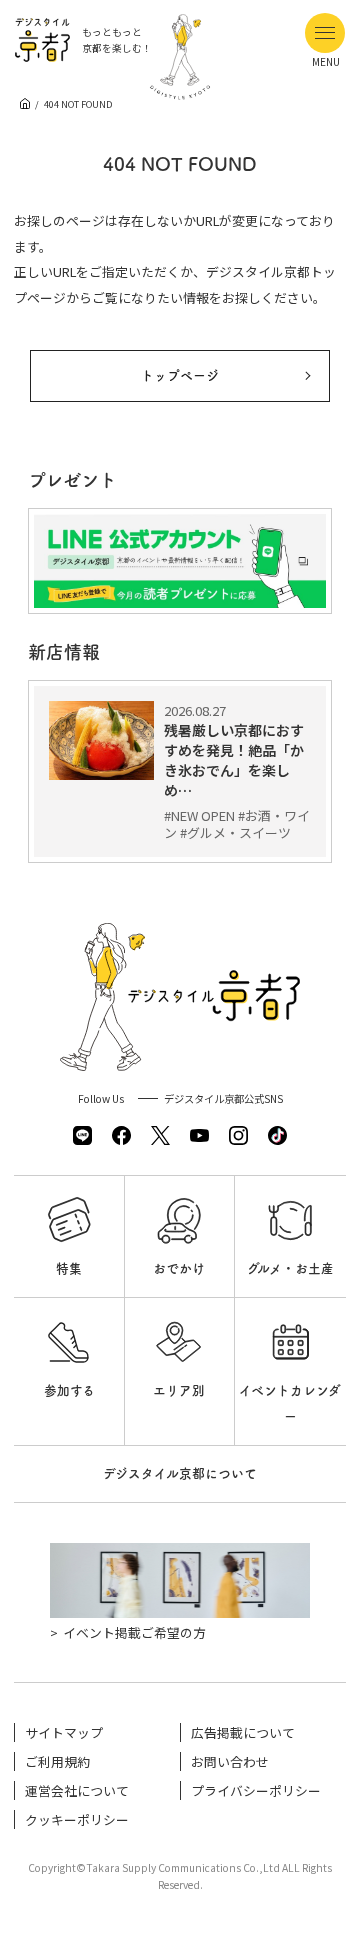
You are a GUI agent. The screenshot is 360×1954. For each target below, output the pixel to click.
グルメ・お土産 (290, 1268)
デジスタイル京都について (180, 1473)
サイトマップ (64, 1732)
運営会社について (77, 1790)
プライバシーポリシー (256, 1790)
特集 (69, 1268)
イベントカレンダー (290, 1403)
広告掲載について (243, 1732)
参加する (69, 1390)
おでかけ (179, 1268)
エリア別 (179, 1390)
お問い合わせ (230, 1761)
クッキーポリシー (77, 1819)
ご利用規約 (57, 1761)
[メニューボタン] (325, 33)
